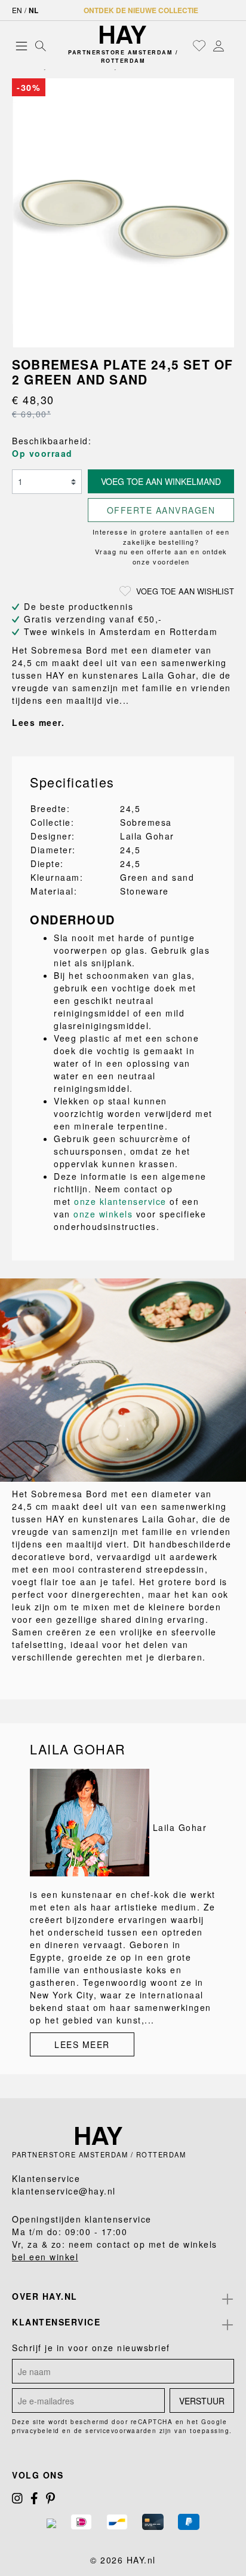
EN (17, 10)
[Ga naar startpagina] (123, 35)
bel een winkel (45, 2257)
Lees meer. (38, 722)
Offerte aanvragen (161, 510)
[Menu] (21, 45)
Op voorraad (42, 453)
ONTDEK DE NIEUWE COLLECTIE (141, 10)
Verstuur (202, 2401)
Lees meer (82, 2044)
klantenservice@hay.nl (64, 2191)
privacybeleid (36, 2431)
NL (33, 10)
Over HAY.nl (45, 2296)
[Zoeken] (41, 45)
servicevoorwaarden (121, 2431)
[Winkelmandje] (231, 46)
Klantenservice (56, 2322)
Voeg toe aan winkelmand (161, 481)
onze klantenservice (120, 1201)
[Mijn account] (219, 45)
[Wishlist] (199, 45)
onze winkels (103, 1214)
